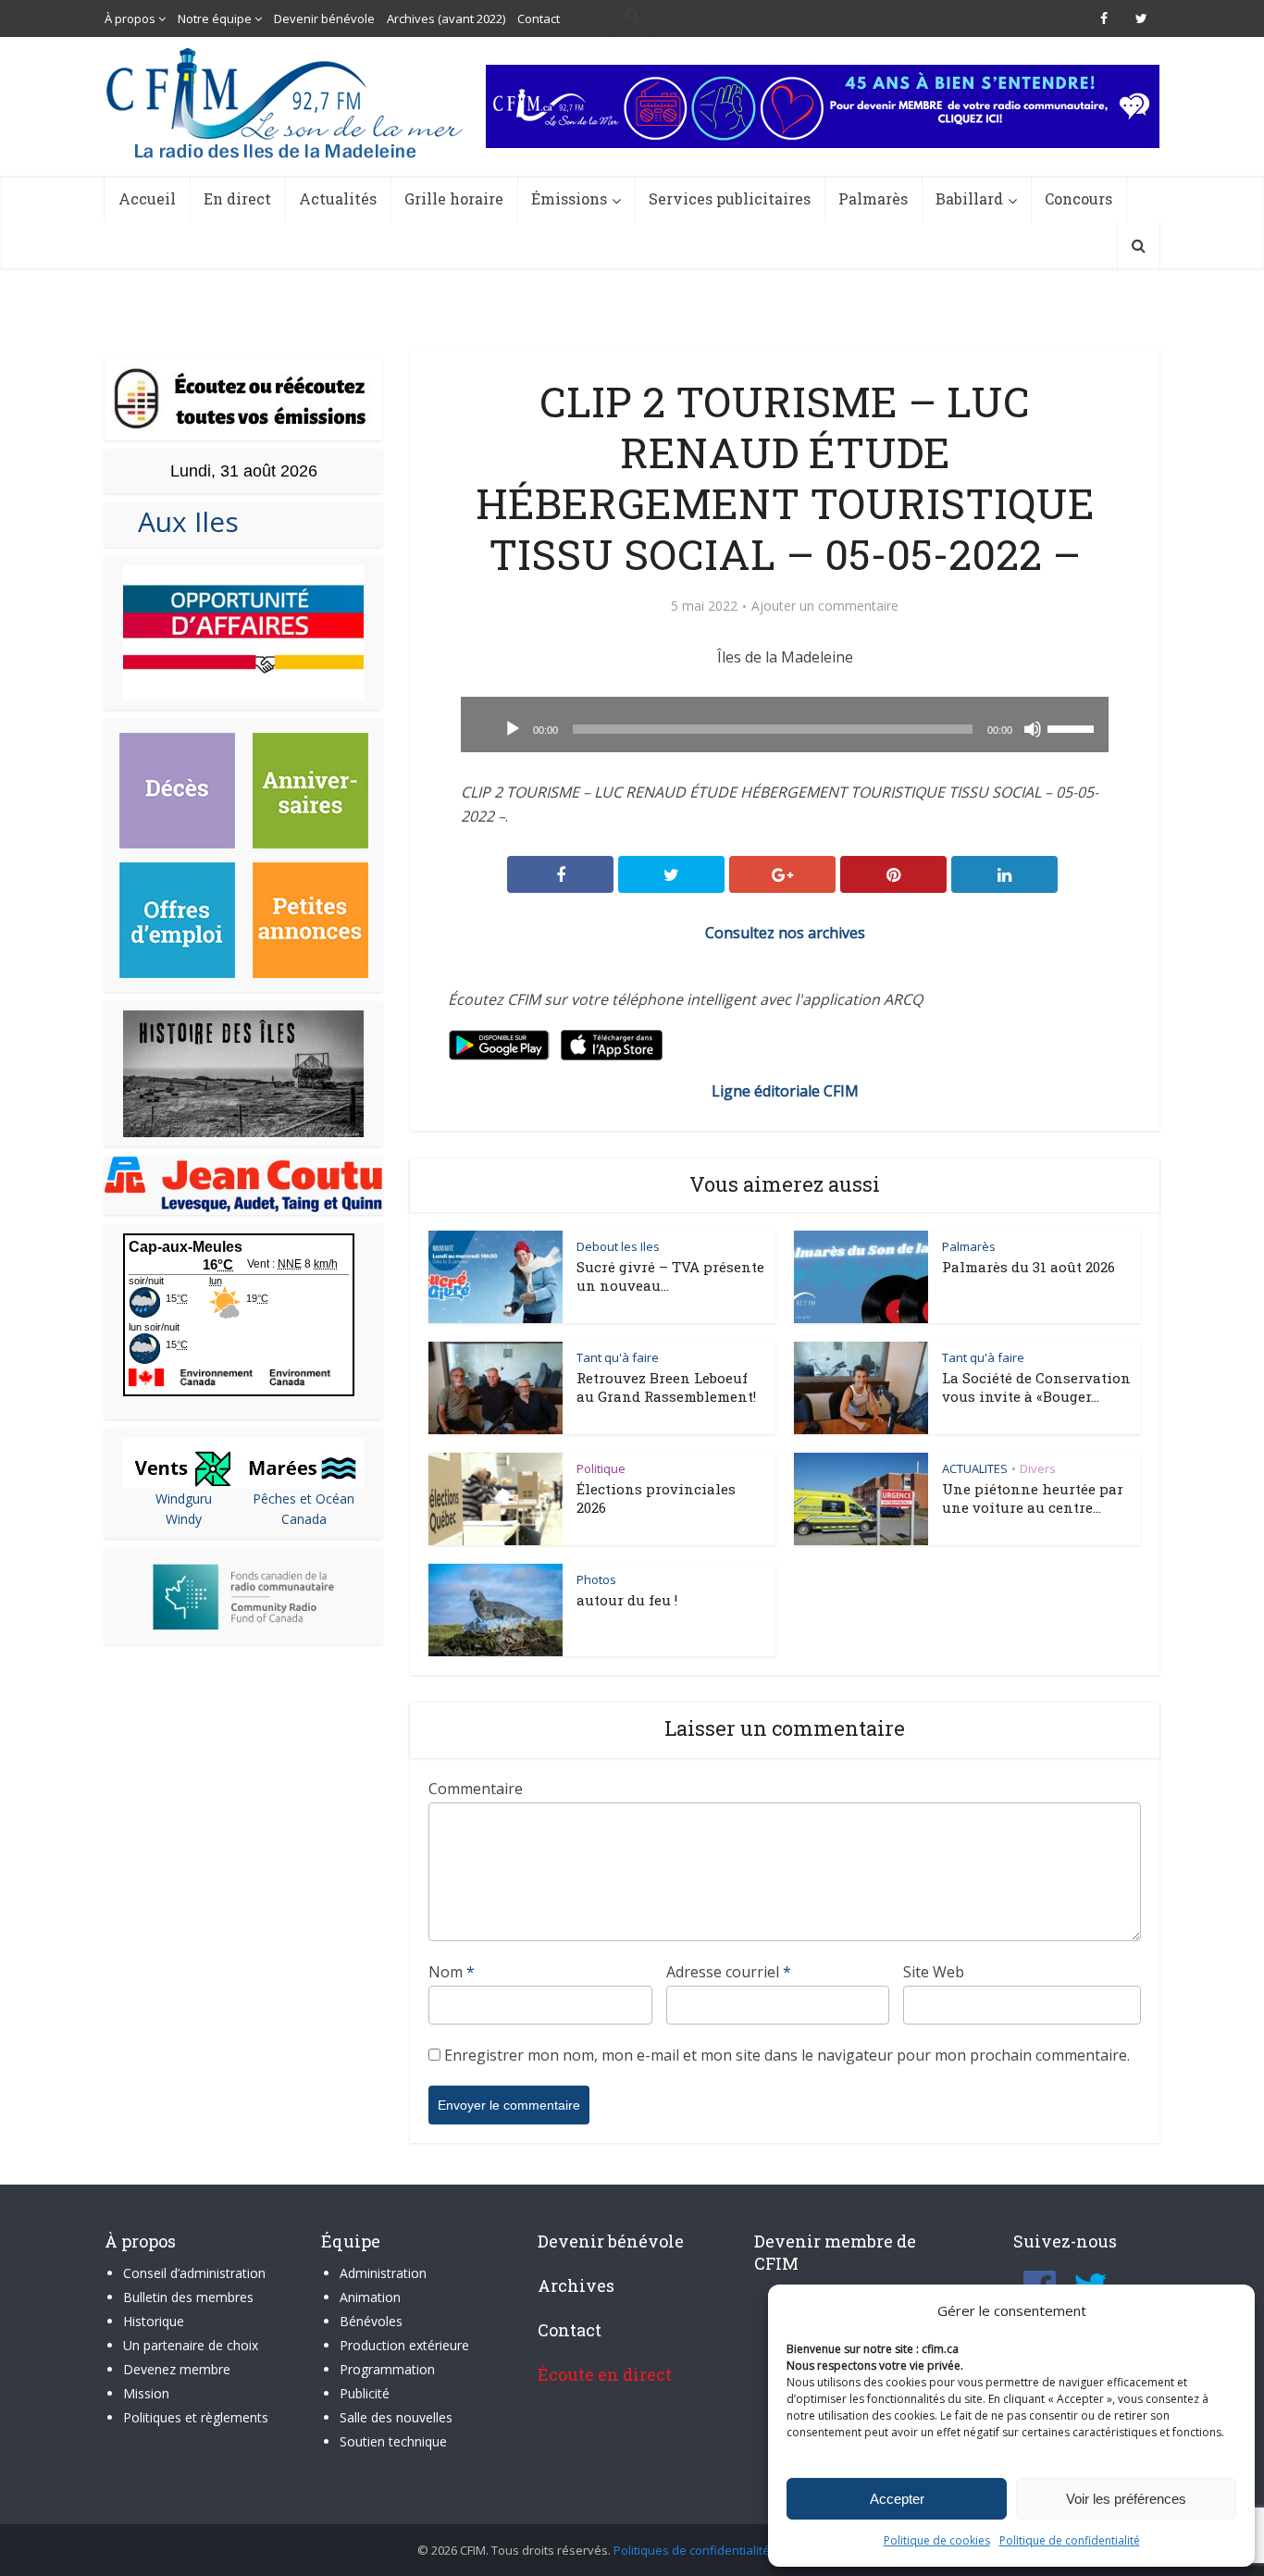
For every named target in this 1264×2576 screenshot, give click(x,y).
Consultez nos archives (785, 933)
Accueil (147, 198)
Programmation (387, 2369)
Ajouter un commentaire (825, 606)
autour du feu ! (627, 1600)
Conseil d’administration (194, 2273)
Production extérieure (404, 2345)
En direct (237, 198)
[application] (785, 724)
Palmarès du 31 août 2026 (1029, 1267)
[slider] (1073, 727)
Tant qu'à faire (618, 1357)
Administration (383, 2273)
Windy (184, 1519)
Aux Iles (181, 521)
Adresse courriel (729, 1972)
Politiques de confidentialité (692, 2550)
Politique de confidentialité (1070, 2540)
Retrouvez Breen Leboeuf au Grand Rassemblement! (666, 1387)
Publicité (365, 2393)
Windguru (184, 1499)
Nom (452, 1972)
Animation (370, 2297)
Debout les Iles (618, 1246)
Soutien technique (393, 2441)
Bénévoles (371, 2321)
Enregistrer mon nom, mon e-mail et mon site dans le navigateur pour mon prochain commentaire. (787, 2055)
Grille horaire (454, 198)
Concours (1078, 198)
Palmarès (873, 198)
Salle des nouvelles (396, 2417)
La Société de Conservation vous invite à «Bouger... (1036, 1387)
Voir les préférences (1126, 2499)
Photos (596, 1579)
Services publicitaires (730, 198)
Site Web (934, 1972)
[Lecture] (513, 729)
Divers (1038, 1468)
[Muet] (1033, 729)
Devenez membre (177, 2369)
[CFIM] (287, 103)
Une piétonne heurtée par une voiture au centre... (1033, 1498)
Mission (146, 2393)
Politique (601, 1468)
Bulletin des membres (188, 2297)
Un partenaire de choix (191, 2345)
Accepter (897, 2499)
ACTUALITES (975, 1468)
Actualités (338, 198)
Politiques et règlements (196, 2417)
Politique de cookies (937, 2540)
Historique (154, 2321)
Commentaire (476, 1789)
